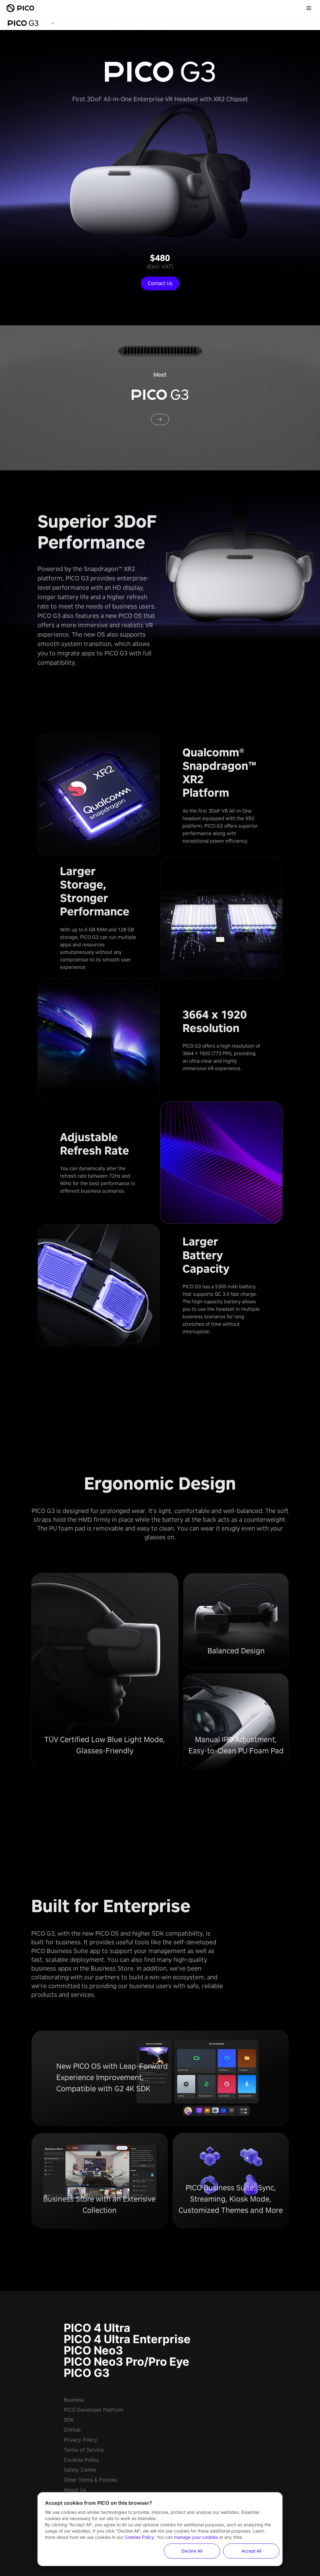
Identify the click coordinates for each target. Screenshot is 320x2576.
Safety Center (80, 2470)
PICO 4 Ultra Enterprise (127, 2339)
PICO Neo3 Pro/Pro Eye (127, 2362)
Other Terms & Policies (90, 2480)
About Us (75, 2490)
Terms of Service (84, 2450)
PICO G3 (87, 2373)
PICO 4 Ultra (97, 2328)
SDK (69, 2420)
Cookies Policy (81, 2460)
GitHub (72, 2430)
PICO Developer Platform (94, 2410)
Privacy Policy (80, 2440)
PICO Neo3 (93, 2350)
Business (74, 2400)
